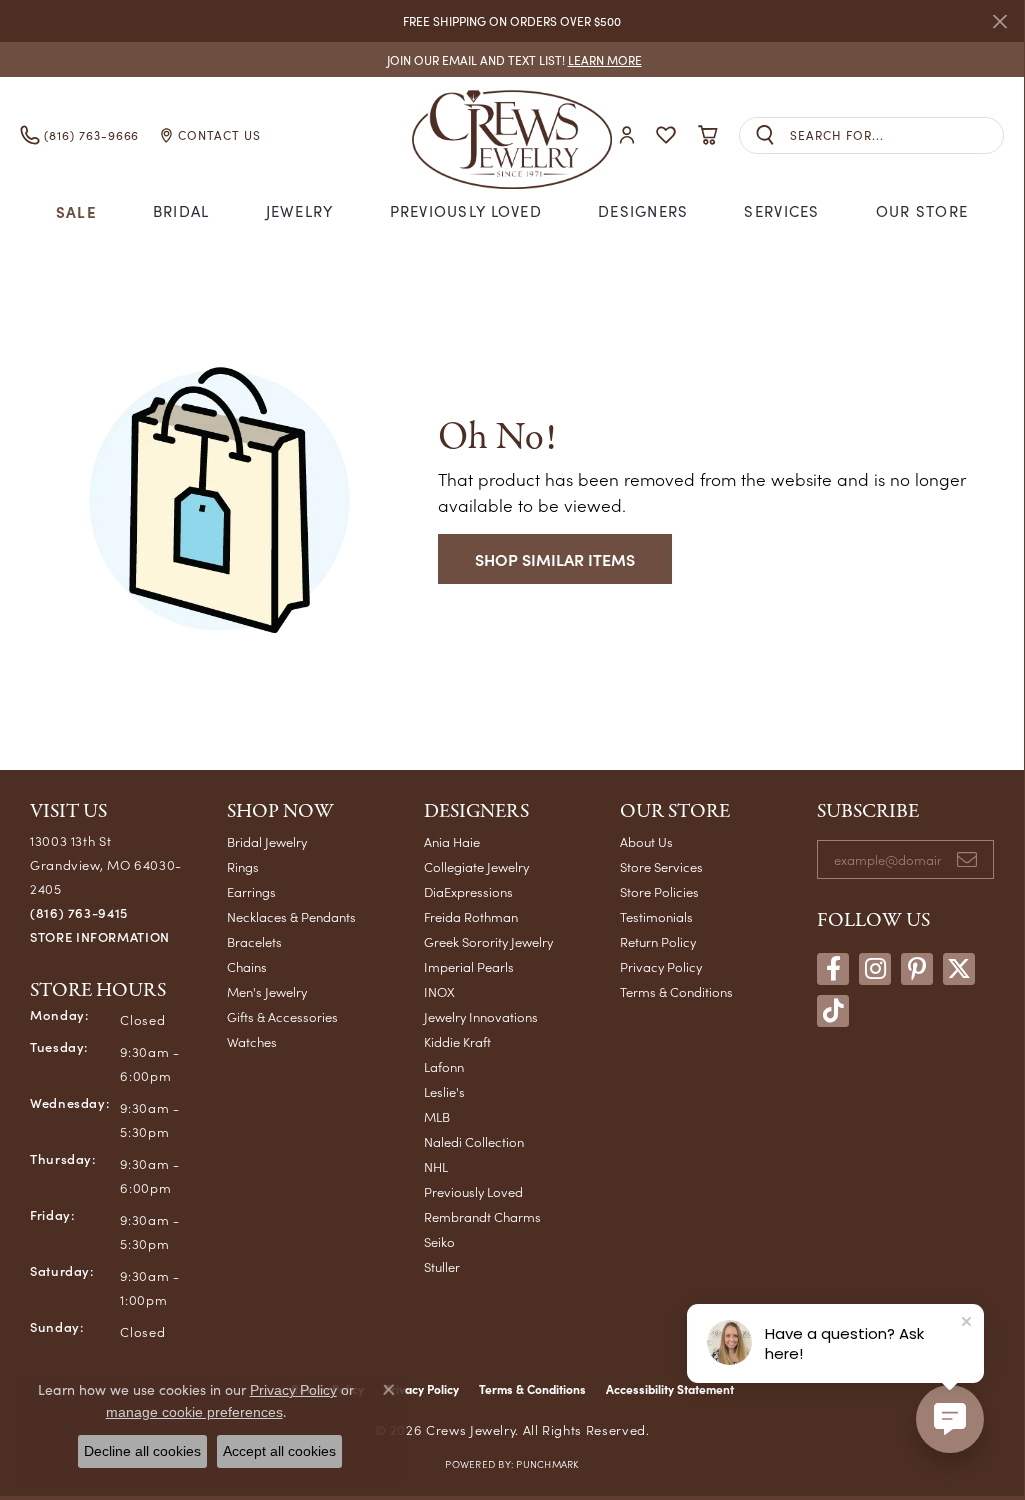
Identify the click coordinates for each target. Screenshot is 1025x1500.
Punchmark (547, 1464)
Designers (643, 211)
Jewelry (300, 211)
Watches (252, 1041)
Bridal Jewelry (267, 841)
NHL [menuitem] (436, 1166)
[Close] (999, 21)
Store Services (661, 866)
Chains (247, 966)
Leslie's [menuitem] (444, 1091)
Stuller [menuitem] (442, 1266)
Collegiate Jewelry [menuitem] (476, 866)
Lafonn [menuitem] (444, 1066)
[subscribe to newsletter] (967, 860)
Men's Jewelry (267, 991)
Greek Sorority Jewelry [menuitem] (488, 941)
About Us (646, 841)
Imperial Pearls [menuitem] (469, 966)
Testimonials (656, 916)
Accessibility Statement (670, 1389)
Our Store (922, 211)
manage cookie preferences (194, 1412)
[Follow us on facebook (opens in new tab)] (833, 969)
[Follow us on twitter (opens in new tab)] (959, 969)
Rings (243, 866)
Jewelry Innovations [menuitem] (481, 1016)
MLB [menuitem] (437, 1116)
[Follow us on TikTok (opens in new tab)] (833, 1011)
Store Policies (659, 891)
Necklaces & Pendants (291, 916)
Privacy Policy (661, 966)
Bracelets (254, 941)
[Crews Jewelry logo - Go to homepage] (511, 135)
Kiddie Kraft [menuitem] (457, 1041)
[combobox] (896, 135)
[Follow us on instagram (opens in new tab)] (875, 969)
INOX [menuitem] (439, 991)
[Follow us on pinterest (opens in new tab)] (917, 969)
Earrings (251, 891)
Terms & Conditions (676, 991)
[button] (627, 135)
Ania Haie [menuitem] (452, 841)
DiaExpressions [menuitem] (468, 891)
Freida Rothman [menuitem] (471, 916)
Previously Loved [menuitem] (473, 1191)
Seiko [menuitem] (439, 1241)
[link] (512, 59)
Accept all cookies (279, 1451)
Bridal (181, 211)
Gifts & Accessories (282, 1016)
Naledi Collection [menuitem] (474, 1141)
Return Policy (658, 941)
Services (781, 211)
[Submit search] (765, 135)
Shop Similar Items (555, 559)
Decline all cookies (142, 1451)
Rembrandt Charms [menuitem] (482, 1216)
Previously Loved (466, 211)
